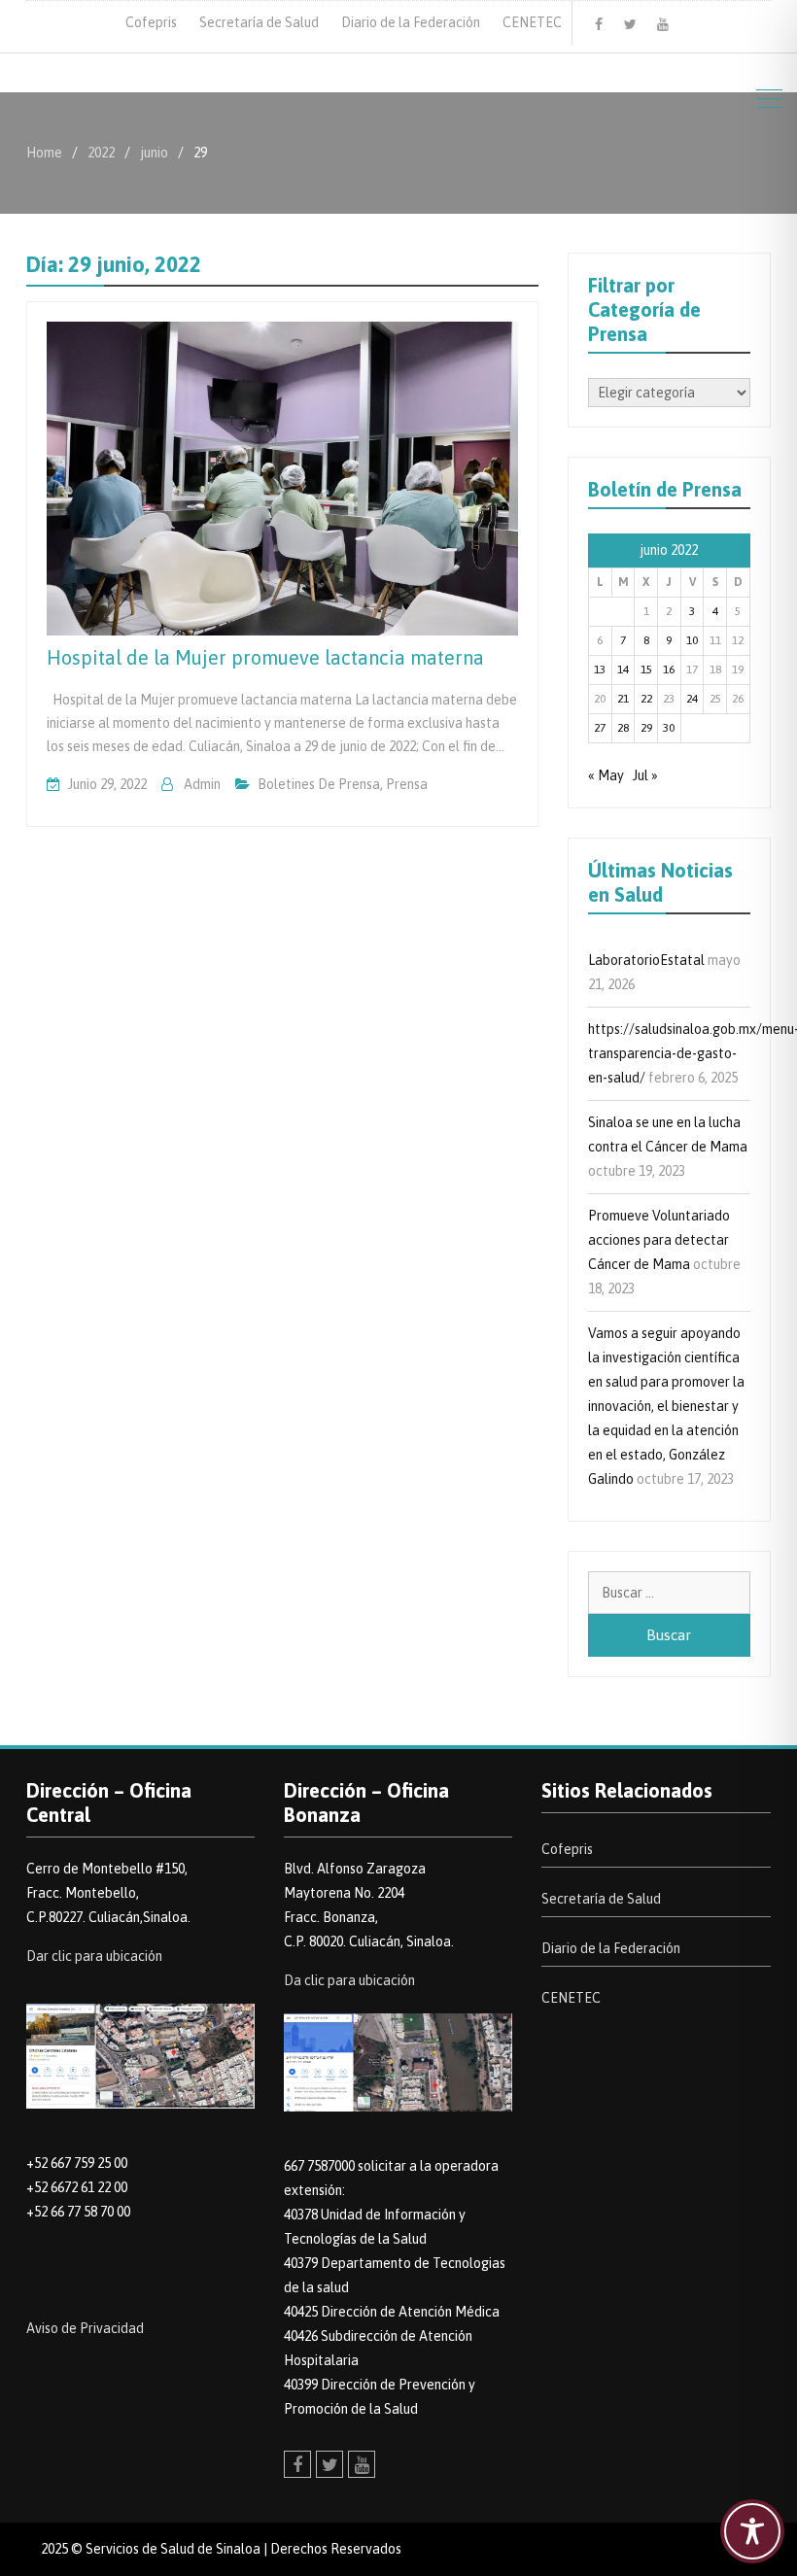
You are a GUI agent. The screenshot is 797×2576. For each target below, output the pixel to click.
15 (646, 670)
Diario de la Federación (411, 22)
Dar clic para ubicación (94, 1956)
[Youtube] (663, 24)
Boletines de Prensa (319, 784)
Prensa (407, 784)
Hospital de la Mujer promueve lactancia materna (265, 657)
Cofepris (151, 22)
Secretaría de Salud (259, 22)
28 (623, 728)
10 (692, 640)
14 (623, 670)
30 (669, 728)
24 (692, 699)
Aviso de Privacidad (85, 2328)
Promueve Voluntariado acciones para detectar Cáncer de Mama (659, 1240)
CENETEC (532, 22)
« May (606, 775)
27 (600, 728)
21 (623, 699)
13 (600, 670)
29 (646, 728)
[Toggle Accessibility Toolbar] (752, 2531)
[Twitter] (631, 24)
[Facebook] (599, 24)
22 (646, 699)
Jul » (645, 775)
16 (669, 670)
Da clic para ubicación (349, 1980)
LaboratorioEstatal (646, 960)
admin (202, 784)
